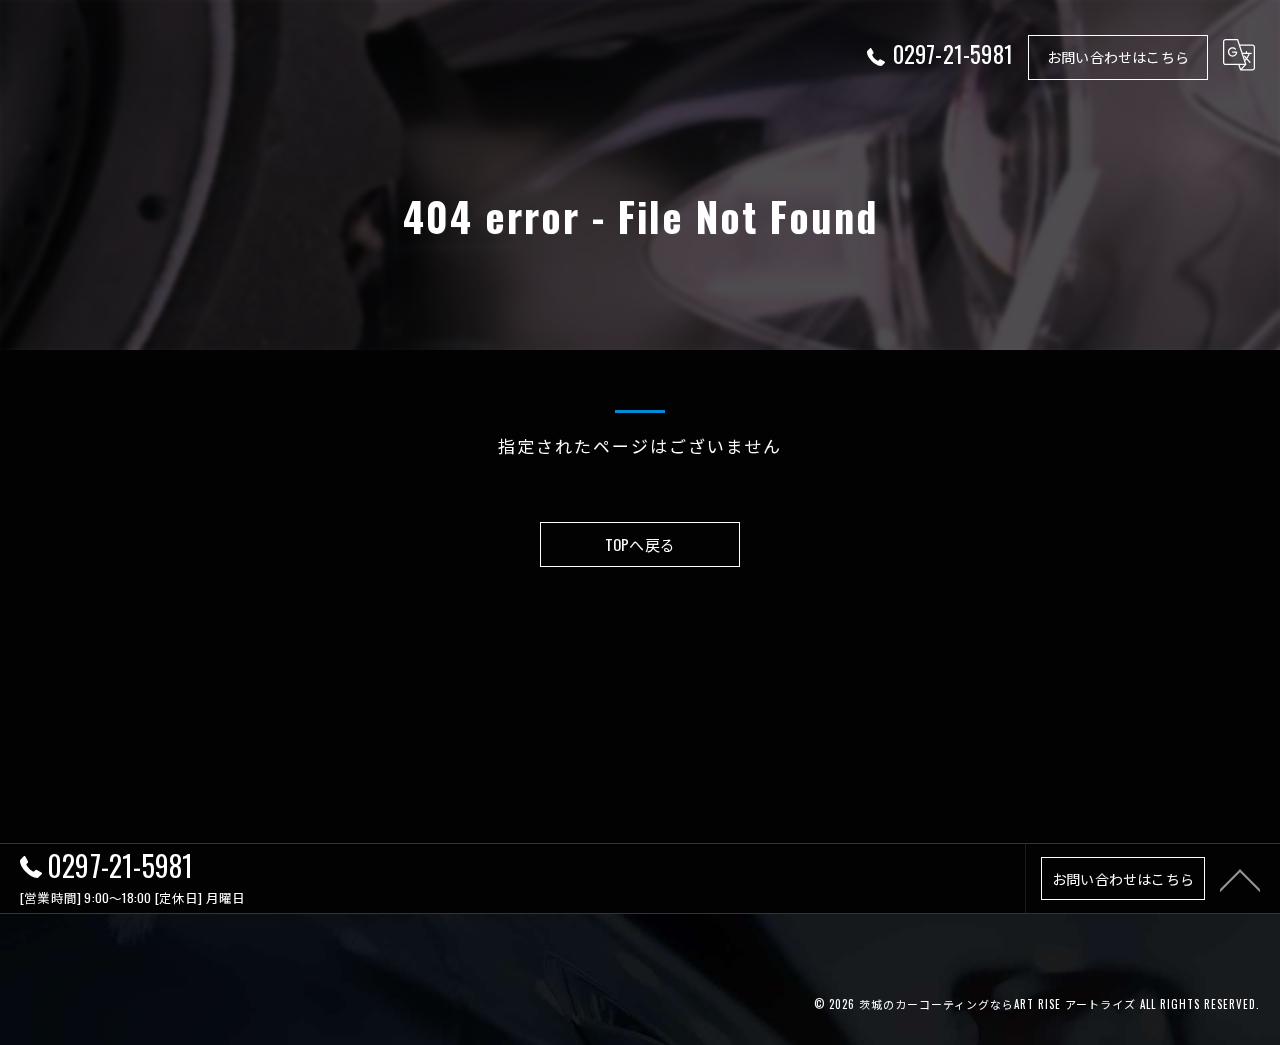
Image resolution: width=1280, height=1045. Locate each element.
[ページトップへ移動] (1240, 879)
